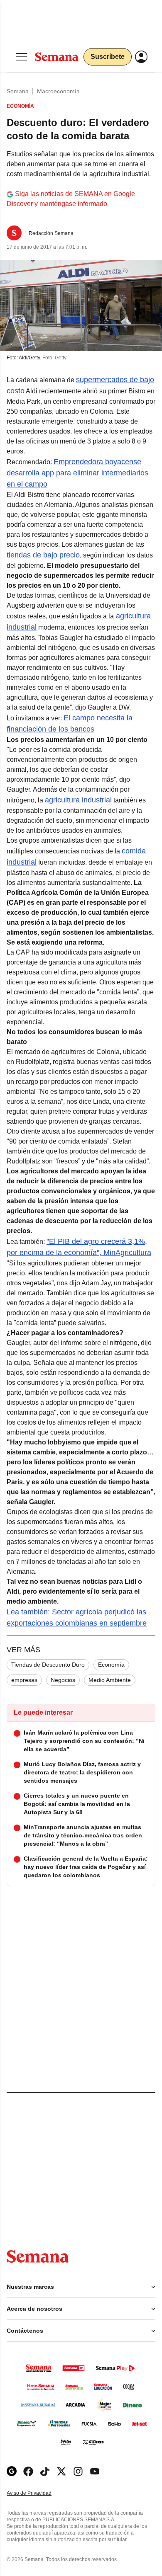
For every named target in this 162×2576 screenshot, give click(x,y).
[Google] (12, 2471)
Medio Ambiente (110, 1680)
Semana (18, 91)
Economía (111, 1665)
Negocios (63, 1680)
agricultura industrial (78, 800)
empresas (24, 1680)
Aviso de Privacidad (38, 2493)
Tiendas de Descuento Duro (48, 1665)
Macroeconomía (58, 91)
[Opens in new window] (28, 2471)
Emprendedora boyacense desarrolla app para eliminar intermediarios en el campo (77, 473)
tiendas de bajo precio (43, 555)
